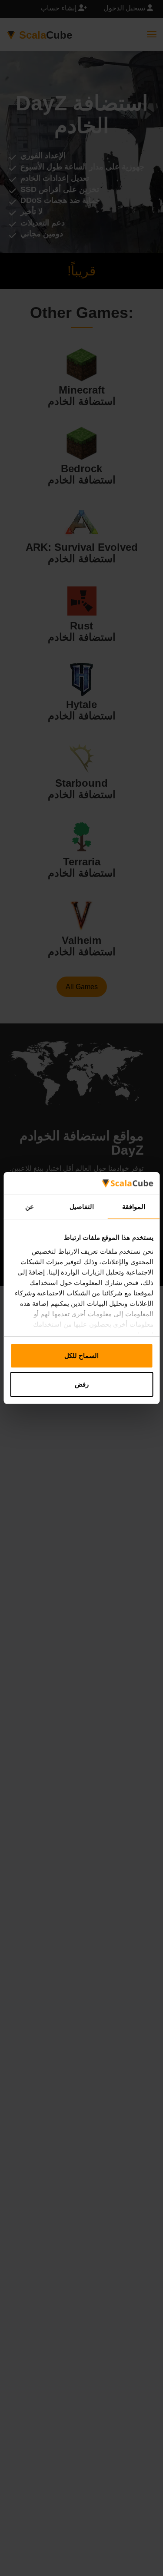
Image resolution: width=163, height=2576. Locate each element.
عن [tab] (30, 1207)
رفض (82, 1384)
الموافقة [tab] (134, 1207)
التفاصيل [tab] (82, 1207)
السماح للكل (81, 1356)
